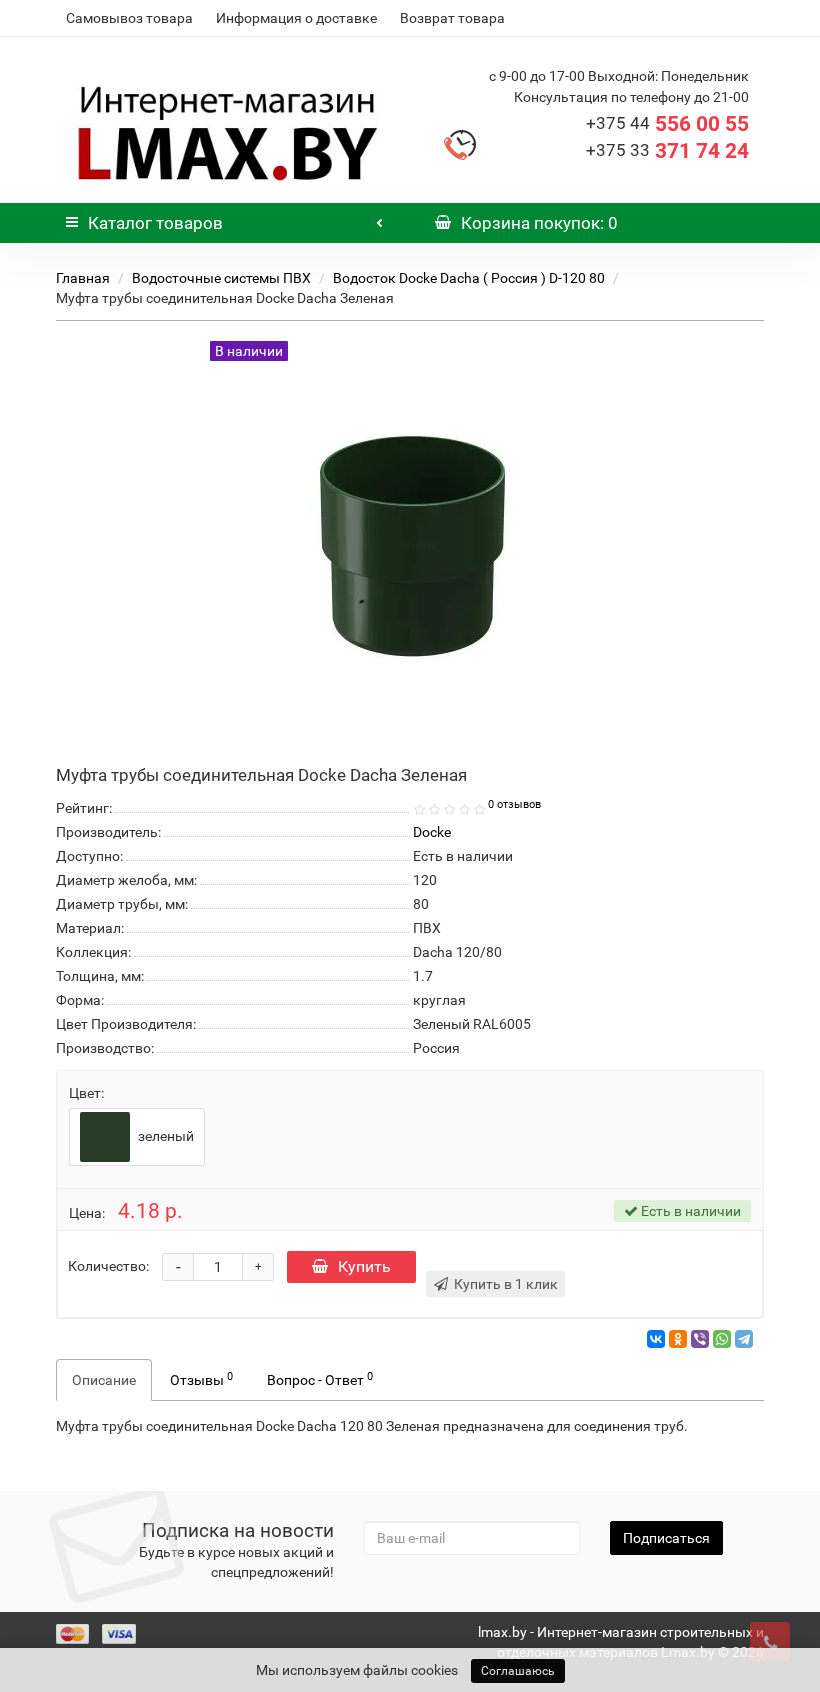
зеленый (164, 1136)
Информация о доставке (296, 18)
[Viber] (700, 1339)
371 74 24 (667, 151)
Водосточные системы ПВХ (221, 278)
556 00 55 (667, 124)
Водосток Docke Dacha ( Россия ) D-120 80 (469, 278)
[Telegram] (744, 1339)
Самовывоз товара (129, 18)
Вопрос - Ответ (320, 1379)
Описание (104, 1380)
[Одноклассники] (678, 1339)
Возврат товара (452, 18)
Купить (364, 1266)
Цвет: (86, 1093)
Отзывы (201, 1379)
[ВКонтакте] (656, 1339)
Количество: (108, 1266)
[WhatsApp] (722, 1339)
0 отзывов (514, 804)
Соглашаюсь (518, 1671)
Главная (83, 278)
